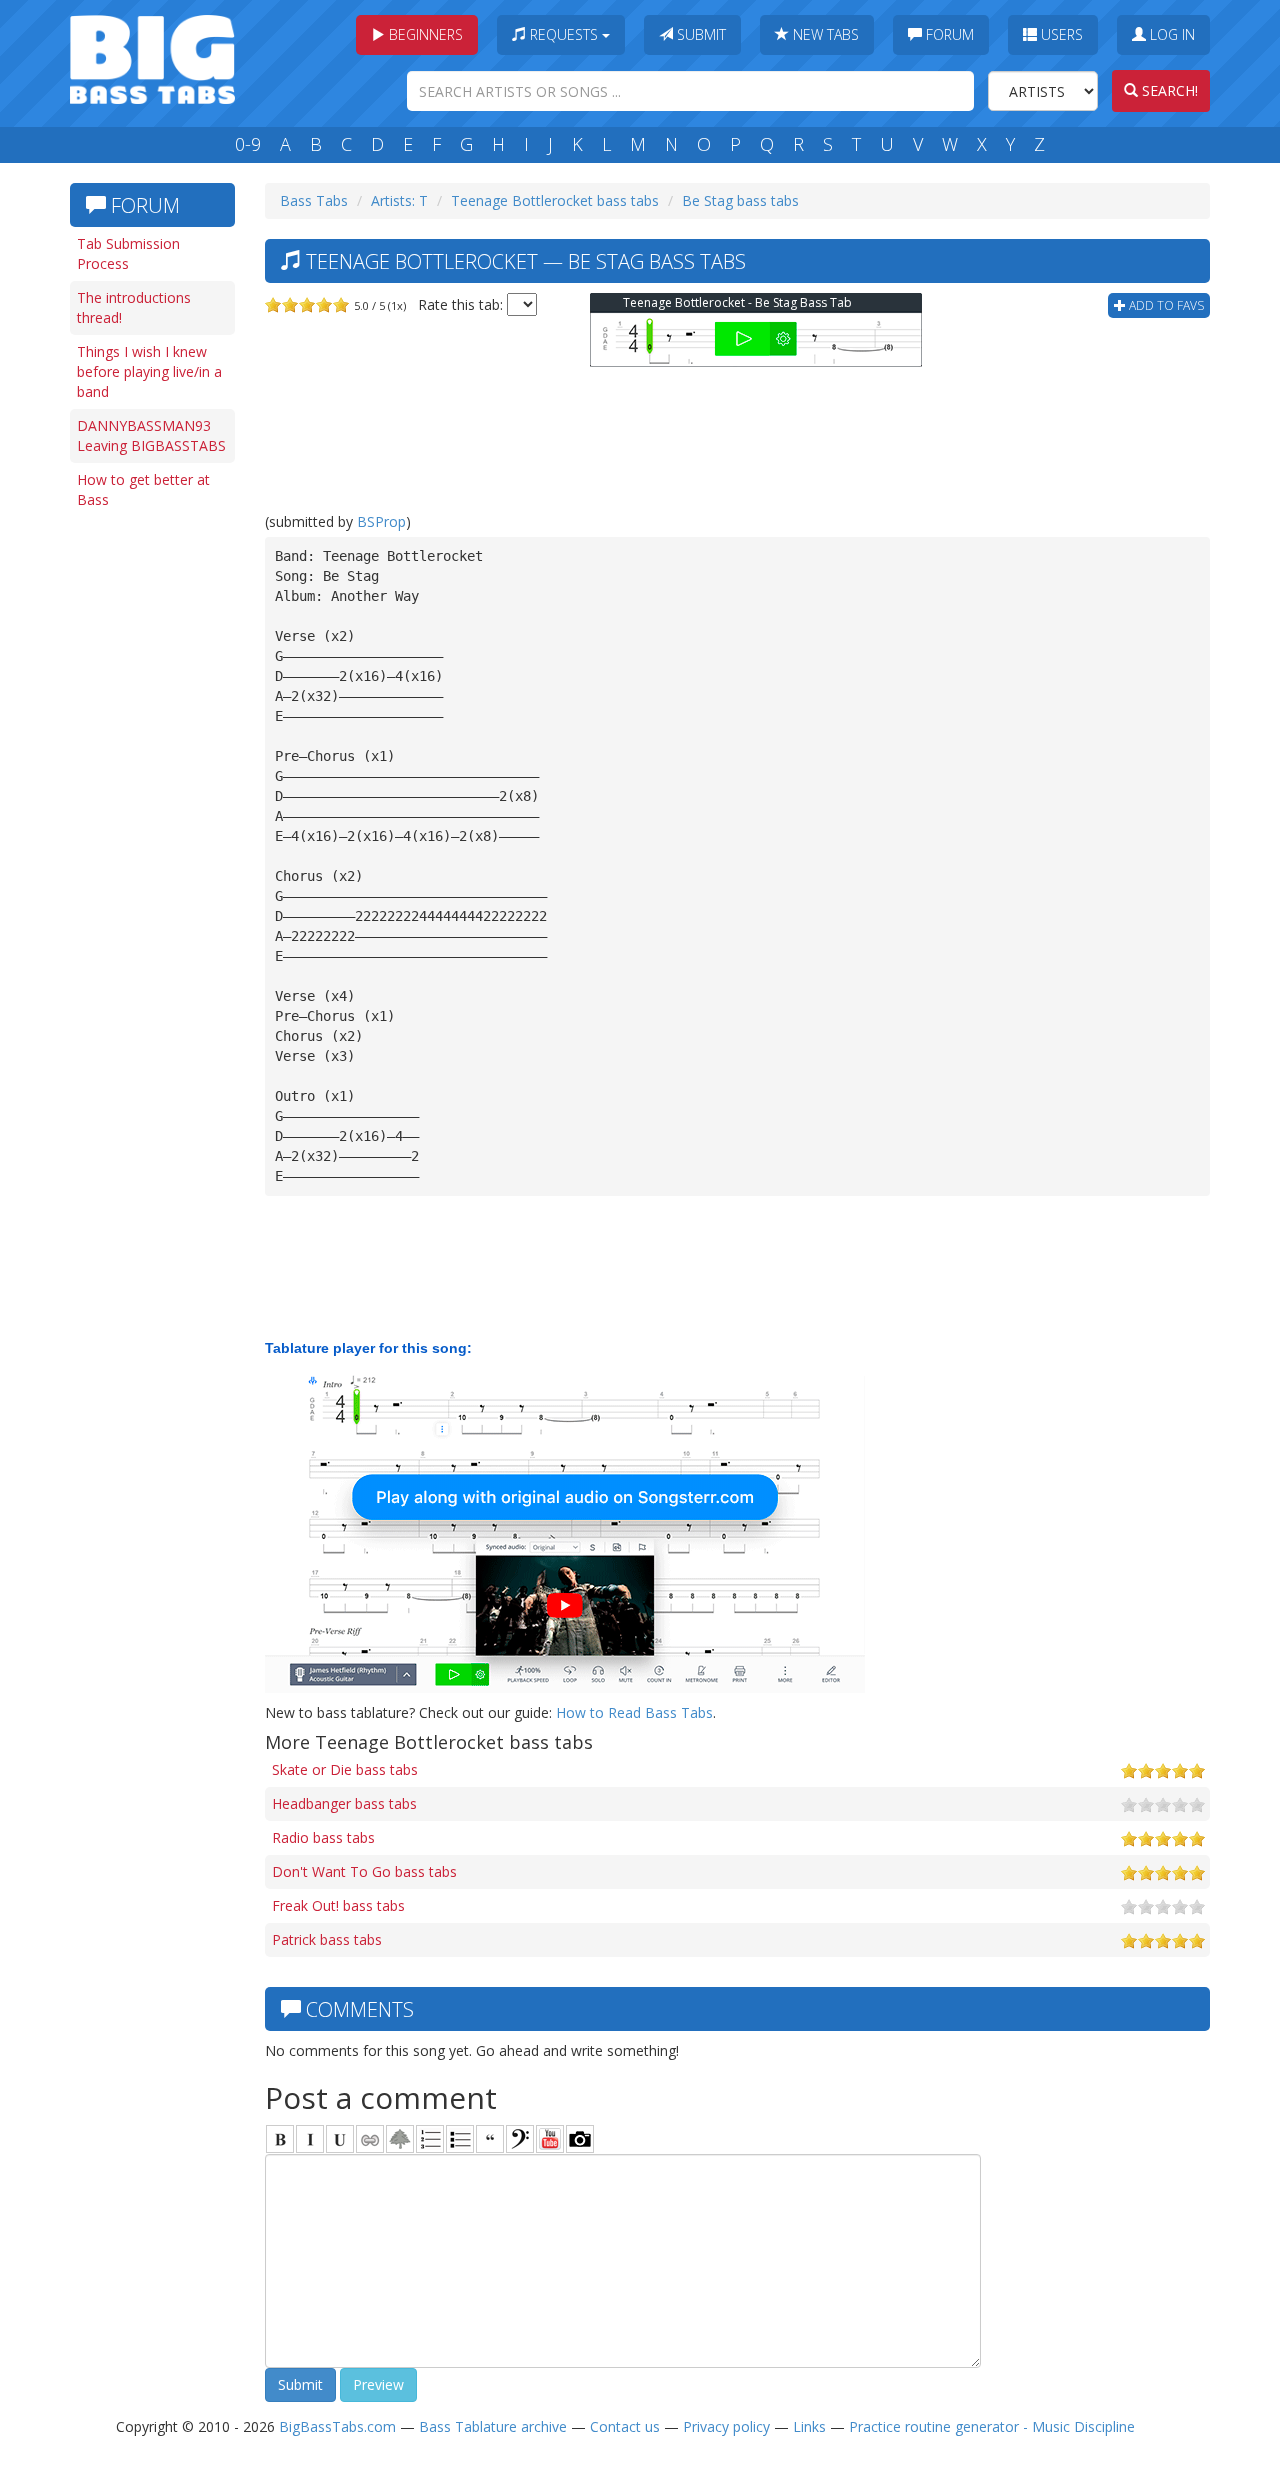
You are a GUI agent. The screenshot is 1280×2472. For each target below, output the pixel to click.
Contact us (625, 2426)
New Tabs (824, 34)
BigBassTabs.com (337, 2426)
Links (809, 2426)
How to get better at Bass (143, 489)
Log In (1170, 34)
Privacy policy (726, 2426)
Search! (1168, 90)
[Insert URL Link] (370, 2139)
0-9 (248, 144)
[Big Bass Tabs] (152, 57)
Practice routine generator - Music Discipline (992, 2426)
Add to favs (1165, 305)
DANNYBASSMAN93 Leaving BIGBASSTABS (151, 435)
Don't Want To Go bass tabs (364, 1871)
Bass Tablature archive (493, 2426)
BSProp (381, 521)
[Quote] (490, 2139)
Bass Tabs (314, 200)
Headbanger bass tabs (344, 1803)
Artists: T (399, 200)
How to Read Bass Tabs (634, 1712)
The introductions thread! (134, 307)
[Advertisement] (150, 827)
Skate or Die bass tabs (345, 1769)
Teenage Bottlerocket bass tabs (555, 200)
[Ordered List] (430, 2139)
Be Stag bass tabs (740, 200)
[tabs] (520, 2139)
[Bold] (280, 2139)
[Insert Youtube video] (550, 2139)
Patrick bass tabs (327, 1939)
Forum (948, 34)
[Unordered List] (460, 2139)
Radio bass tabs (323, 1837)
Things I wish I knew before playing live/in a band (149, 371)
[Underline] (340, 2139)
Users (1060, 34)
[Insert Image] (400, 2139)
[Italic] (310, 2139)
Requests (564, 34)
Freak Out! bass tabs (338, 1905)
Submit (699, 34)
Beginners (424, 34)
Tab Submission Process (128, 253)
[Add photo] (580, 2139)
